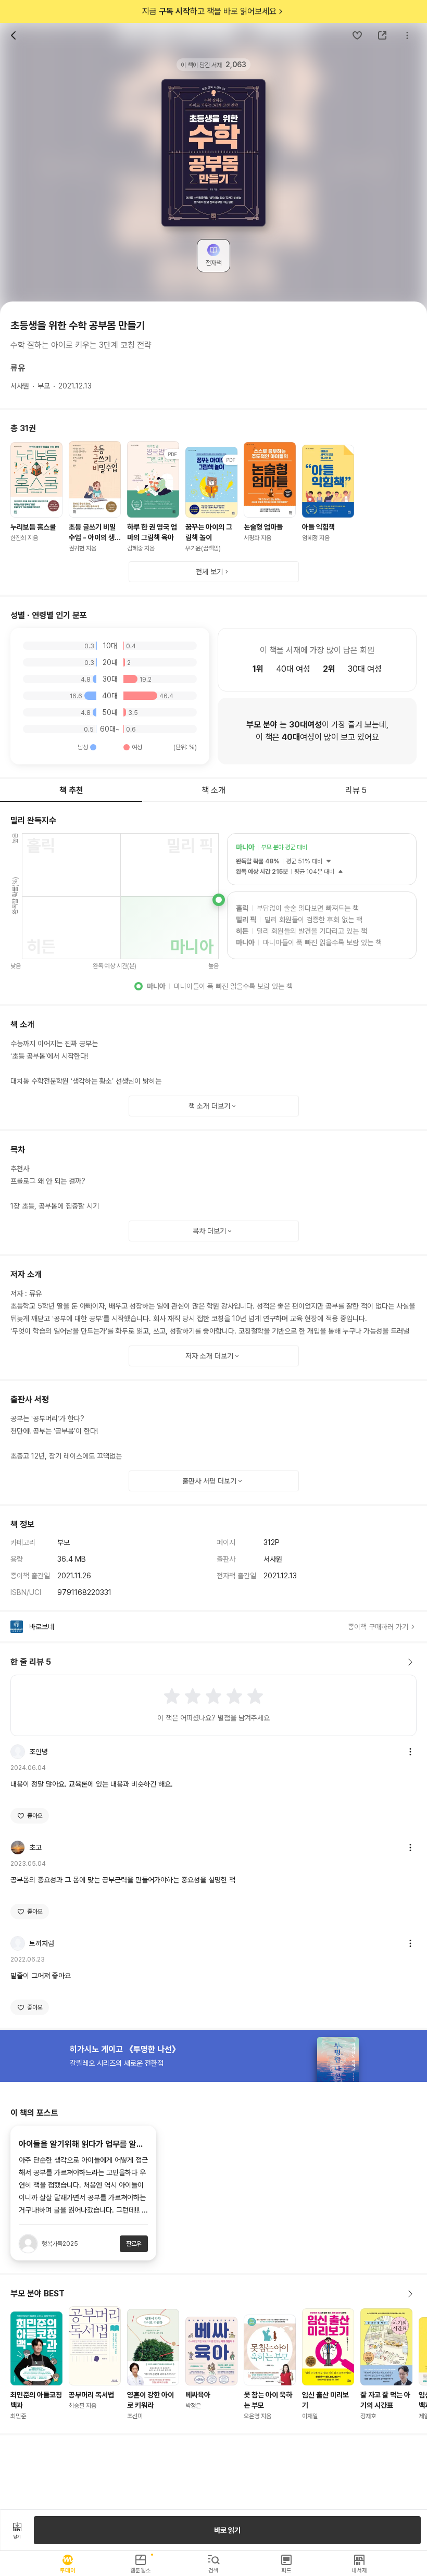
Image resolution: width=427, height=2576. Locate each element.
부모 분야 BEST (37, 2294)
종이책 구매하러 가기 (378, 1627)
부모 (44, 386)
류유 (18, 368)
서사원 (20, 386)
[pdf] (153, 479)
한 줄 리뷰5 (31, 1662)
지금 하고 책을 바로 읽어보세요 (209, 11)
